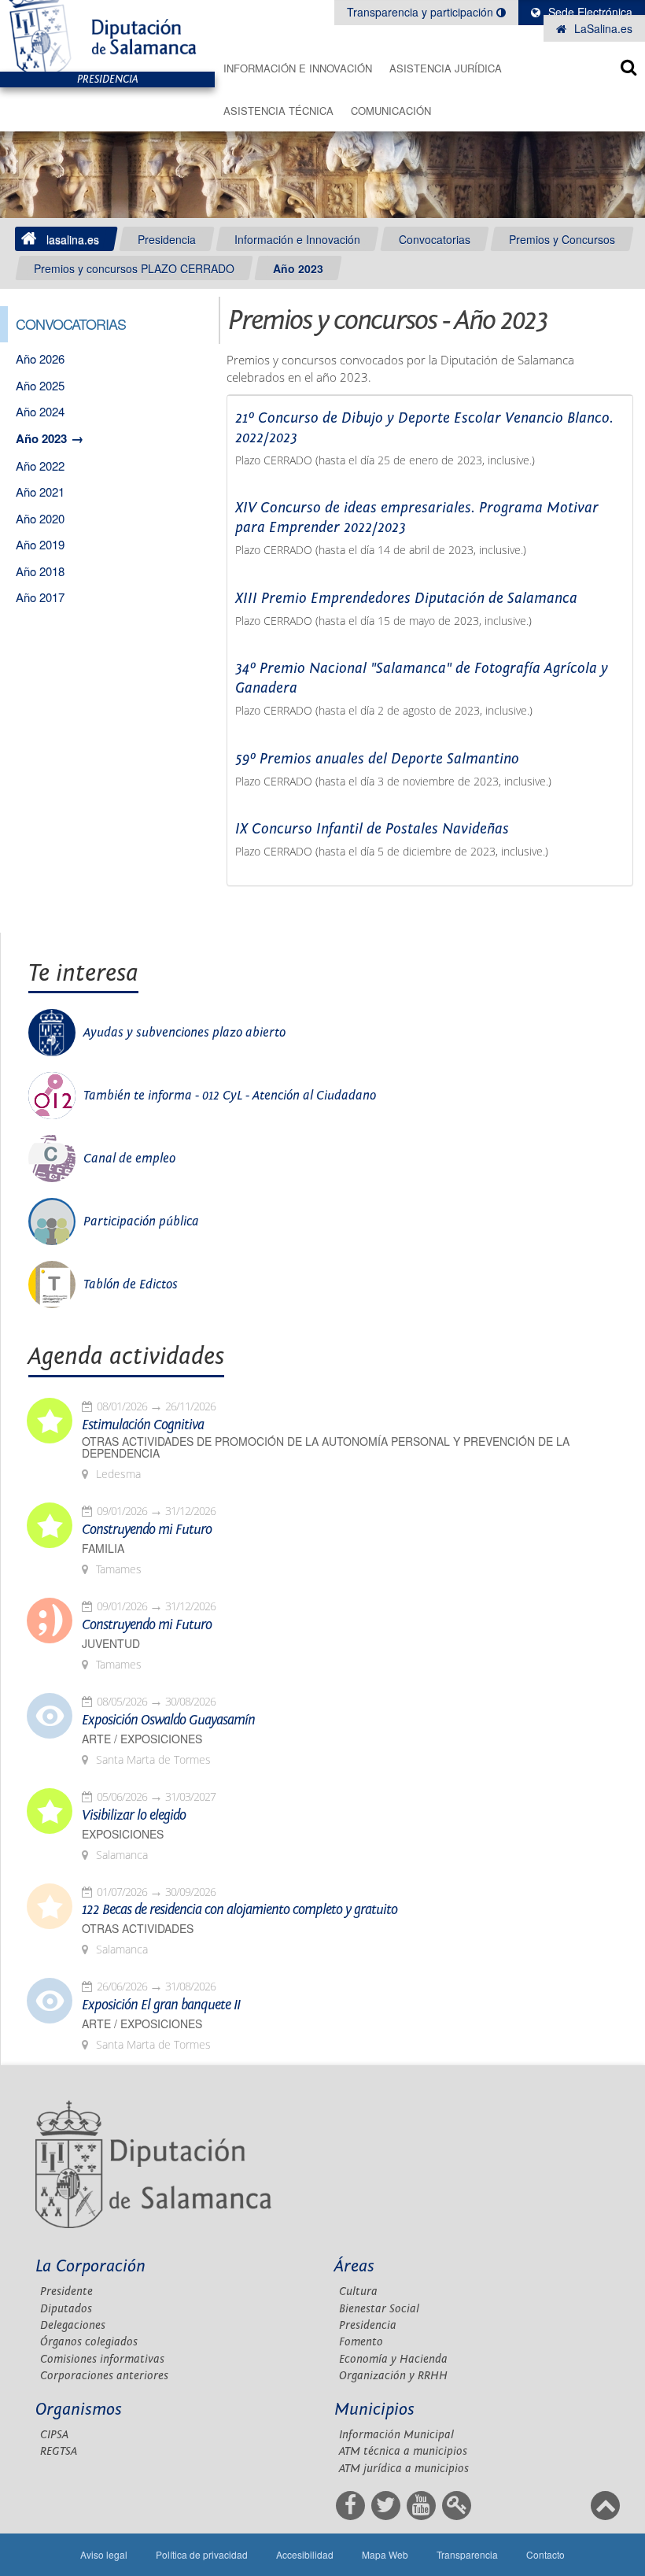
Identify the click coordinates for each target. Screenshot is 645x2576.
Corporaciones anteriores (104, 2376)
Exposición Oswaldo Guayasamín (168, 1720)
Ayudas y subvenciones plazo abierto (184, 1033)
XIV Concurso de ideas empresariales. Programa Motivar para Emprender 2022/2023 (417, 517)
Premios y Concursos (562, 239)
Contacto (545, 2554)
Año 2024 (40, 411)
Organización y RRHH (393, 2376)
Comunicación (391, 111)
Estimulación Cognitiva (143, 1425)
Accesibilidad (305, 2554)
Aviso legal (104, 2554)
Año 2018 (40, 571)
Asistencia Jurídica (446, 68)
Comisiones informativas (102, 2359)
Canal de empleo (129, 1159)
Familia (103, 1549)
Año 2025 (40, 385)
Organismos (79, 2410)
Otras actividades (138, 1929)
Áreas (354, 2266)
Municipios (374, 2410)
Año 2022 (40, 466)
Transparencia (467, 2554)
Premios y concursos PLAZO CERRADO (134, 268)
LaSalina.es (602, 28)
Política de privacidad (202, 2554)
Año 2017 (40, 597)
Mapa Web (385, 2554)
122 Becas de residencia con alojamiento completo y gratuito (240, 1910)
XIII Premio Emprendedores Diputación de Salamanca (406, 598)
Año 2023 (298, 268)
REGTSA (59, 2451)
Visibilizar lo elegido (134, 1816)
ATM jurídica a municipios (404, 2469)
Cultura (358, 2291)
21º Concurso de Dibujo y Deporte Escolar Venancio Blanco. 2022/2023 (424, 428)
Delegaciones (73, 2325)
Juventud (111, 1644)
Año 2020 (40, 518)
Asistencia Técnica (278, 111)
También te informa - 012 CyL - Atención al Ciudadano (230, 1096)
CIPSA (54, 2435)
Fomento (361, 2342)
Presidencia (167, 239)
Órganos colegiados (89, 2342)
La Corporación (90, 2266)
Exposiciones (123, 1834)
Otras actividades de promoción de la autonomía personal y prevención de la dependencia (326, 1447)
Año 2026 (40, 358)
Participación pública (141, 1221)
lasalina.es (73, 239)
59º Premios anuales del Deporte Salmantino (377, 759)
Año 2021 (40, 492)
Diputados (66, 2309)
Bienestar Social (379, 2309)
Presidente (66, 2291)
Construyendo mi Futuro (147, 1530)
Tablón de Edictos (131, 1284)
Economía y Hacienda (393, 2359)
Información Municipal (396, 2435)
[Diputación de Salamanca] (107, 36)
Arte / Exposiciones (142, 1739)
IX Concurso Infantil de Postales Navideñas (372, 829)
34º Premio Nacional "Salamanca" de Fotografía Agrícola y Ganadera (422, 678)
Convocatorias (435, 239)
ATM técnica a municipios (403, 2451)
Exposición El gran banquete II (161, 2005)
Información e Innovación (298, 68)
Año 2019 (40, 544)
